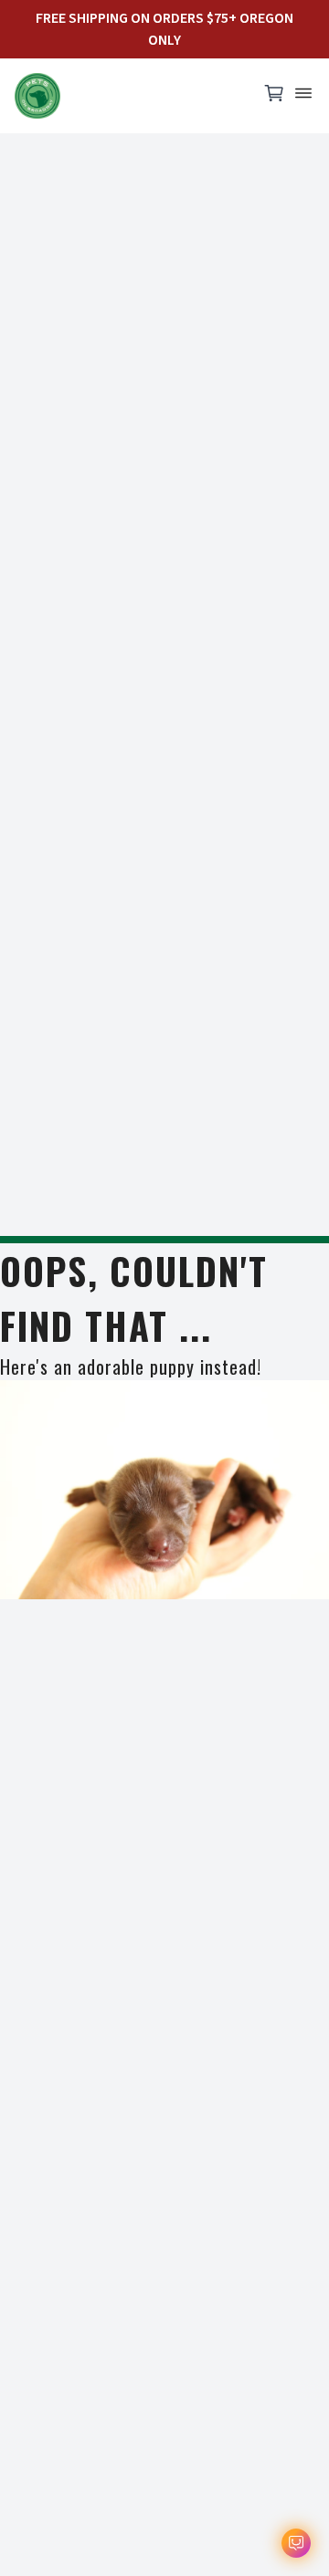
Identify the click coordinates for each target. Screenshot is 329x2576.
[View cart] (274, 98)
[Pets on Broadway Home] (128, 96)
